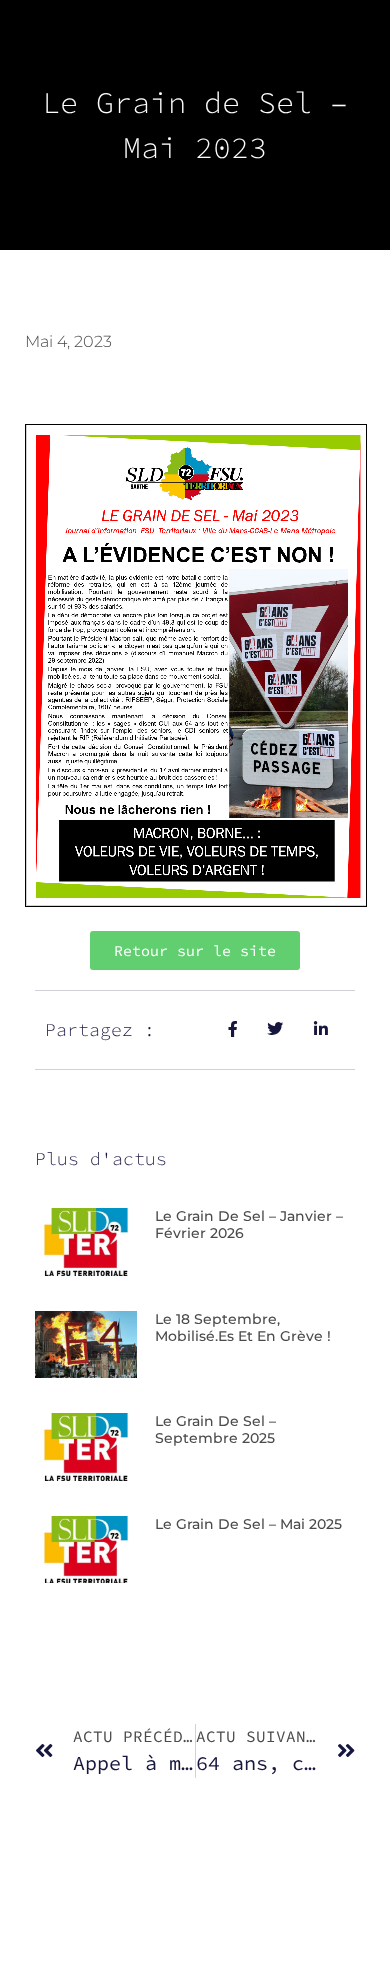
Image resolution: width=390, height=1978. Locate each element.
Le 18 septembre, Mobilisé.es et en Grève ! (243, 1327)
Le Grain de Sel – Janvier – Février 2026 (249, 1224)
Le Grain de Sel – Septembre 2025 (215, 1429)
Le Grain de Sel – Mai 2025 (248, 1524)
